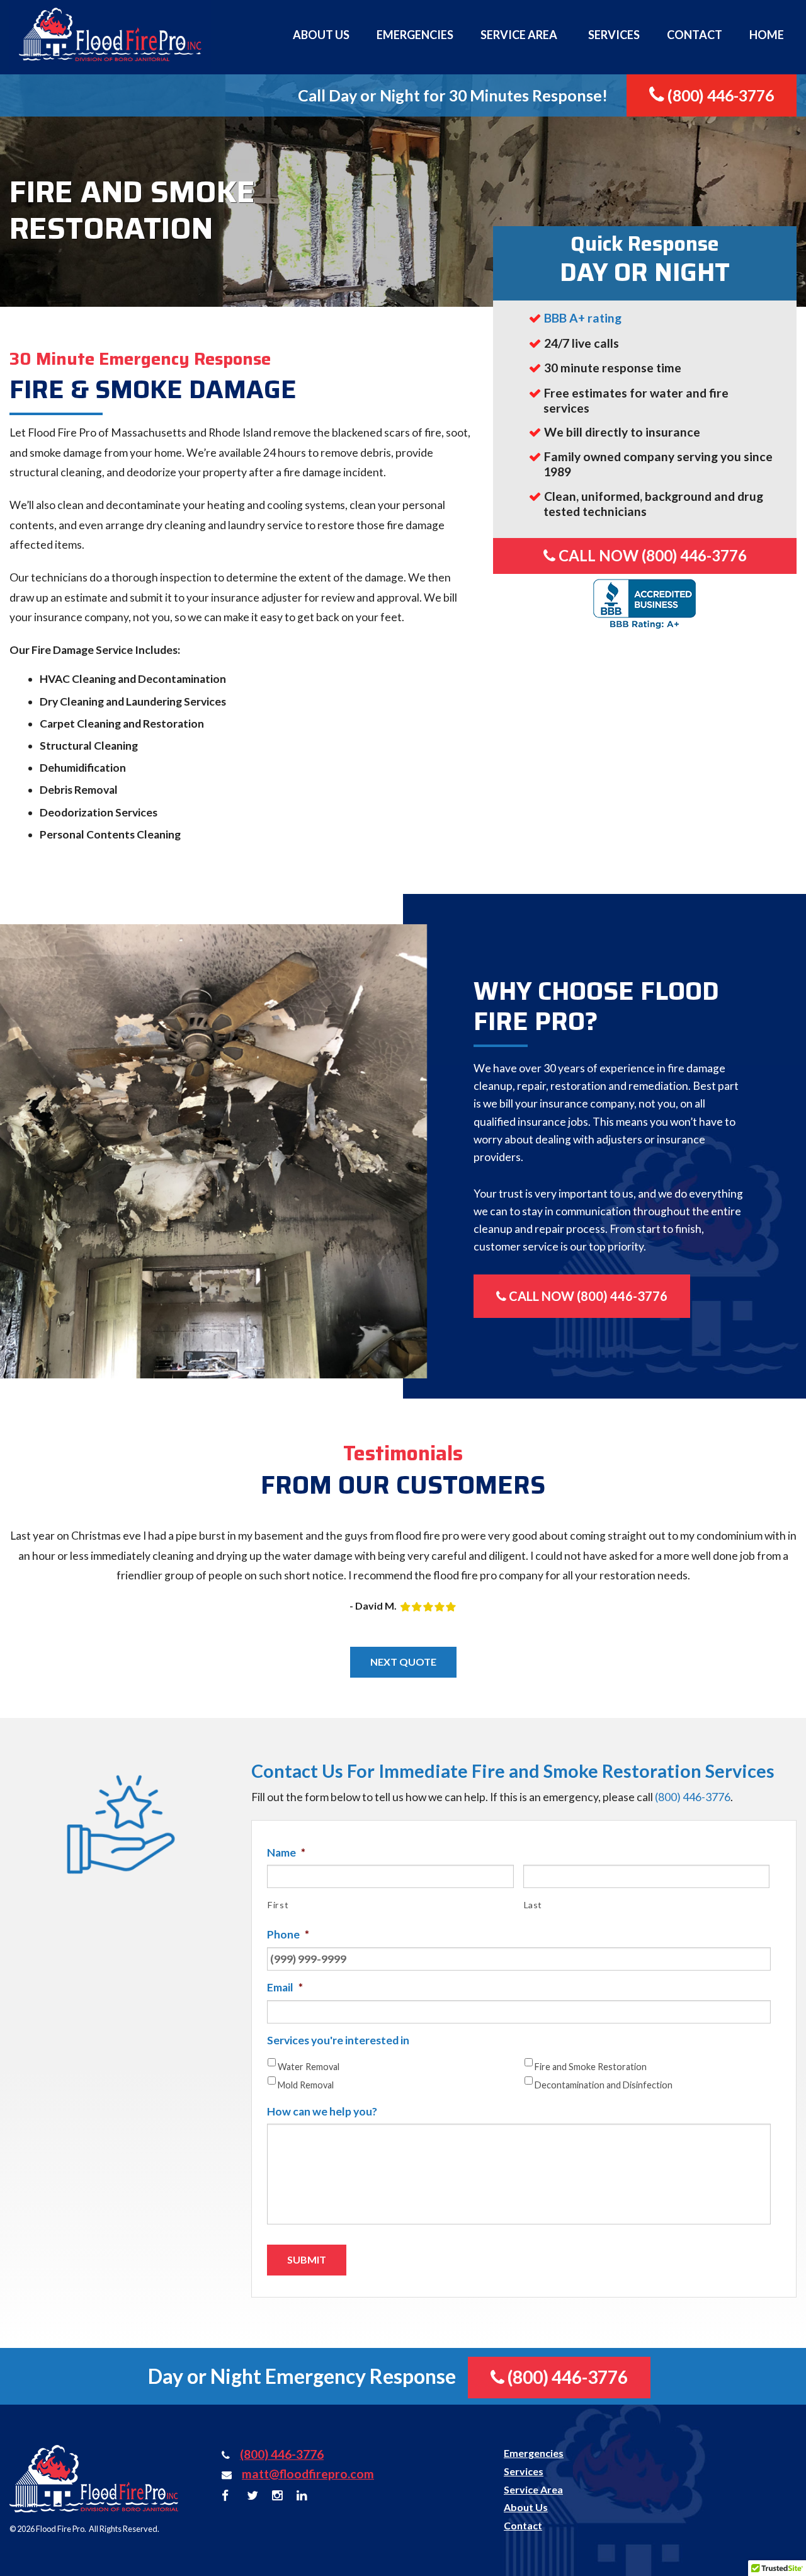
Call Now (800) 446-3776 (651, 555)
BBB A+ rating (583, 318)
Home (767, 35)
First (278, 1905)
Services (614, 35)
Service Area (519, 35)
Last (533, 1905)
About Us (321, 35)
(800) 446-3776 (719, 95)
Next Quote (403, 1662)
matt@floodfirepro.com (308, 2474)
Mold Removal (306, 2085)
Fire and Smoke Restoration (591, 2067)
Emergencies (415, 35)
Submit (307, 2259)
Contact (695, 35)
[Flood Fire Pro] (110, 34)
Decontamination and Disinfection (604, 2085)
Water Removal (309, 2067)
